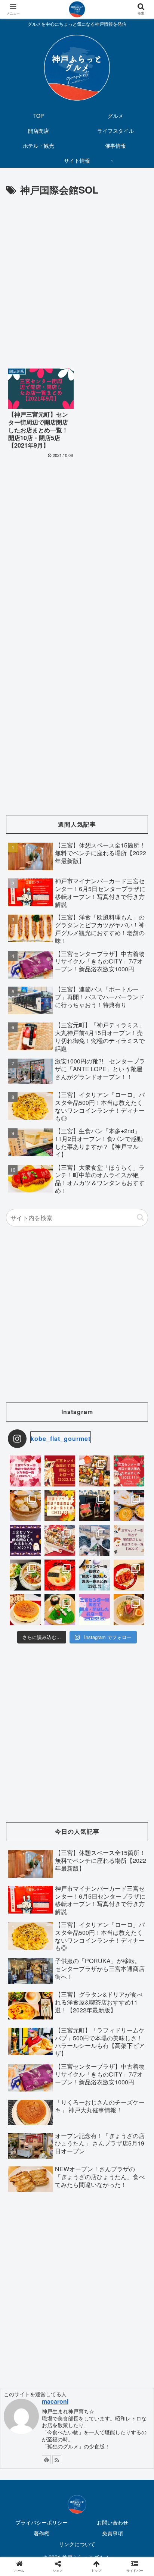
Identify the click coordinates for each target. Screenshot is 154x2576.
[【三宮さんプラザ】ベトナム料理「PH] (25, 1575)
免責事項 (113, 2533)
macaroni (55, 2401)
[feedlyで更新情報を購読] (46, 2460)
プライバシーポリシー (41, 2522)
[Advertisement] (77, 279)
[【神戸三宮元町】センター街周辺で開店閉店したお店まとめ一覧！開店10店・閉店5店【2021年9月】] (94, 1743)
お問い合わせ (113, 2522)
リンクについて (77, 2544)
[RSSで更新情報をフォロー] (57, 2460)
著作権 (41, 2533)
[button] (140, 1217)
